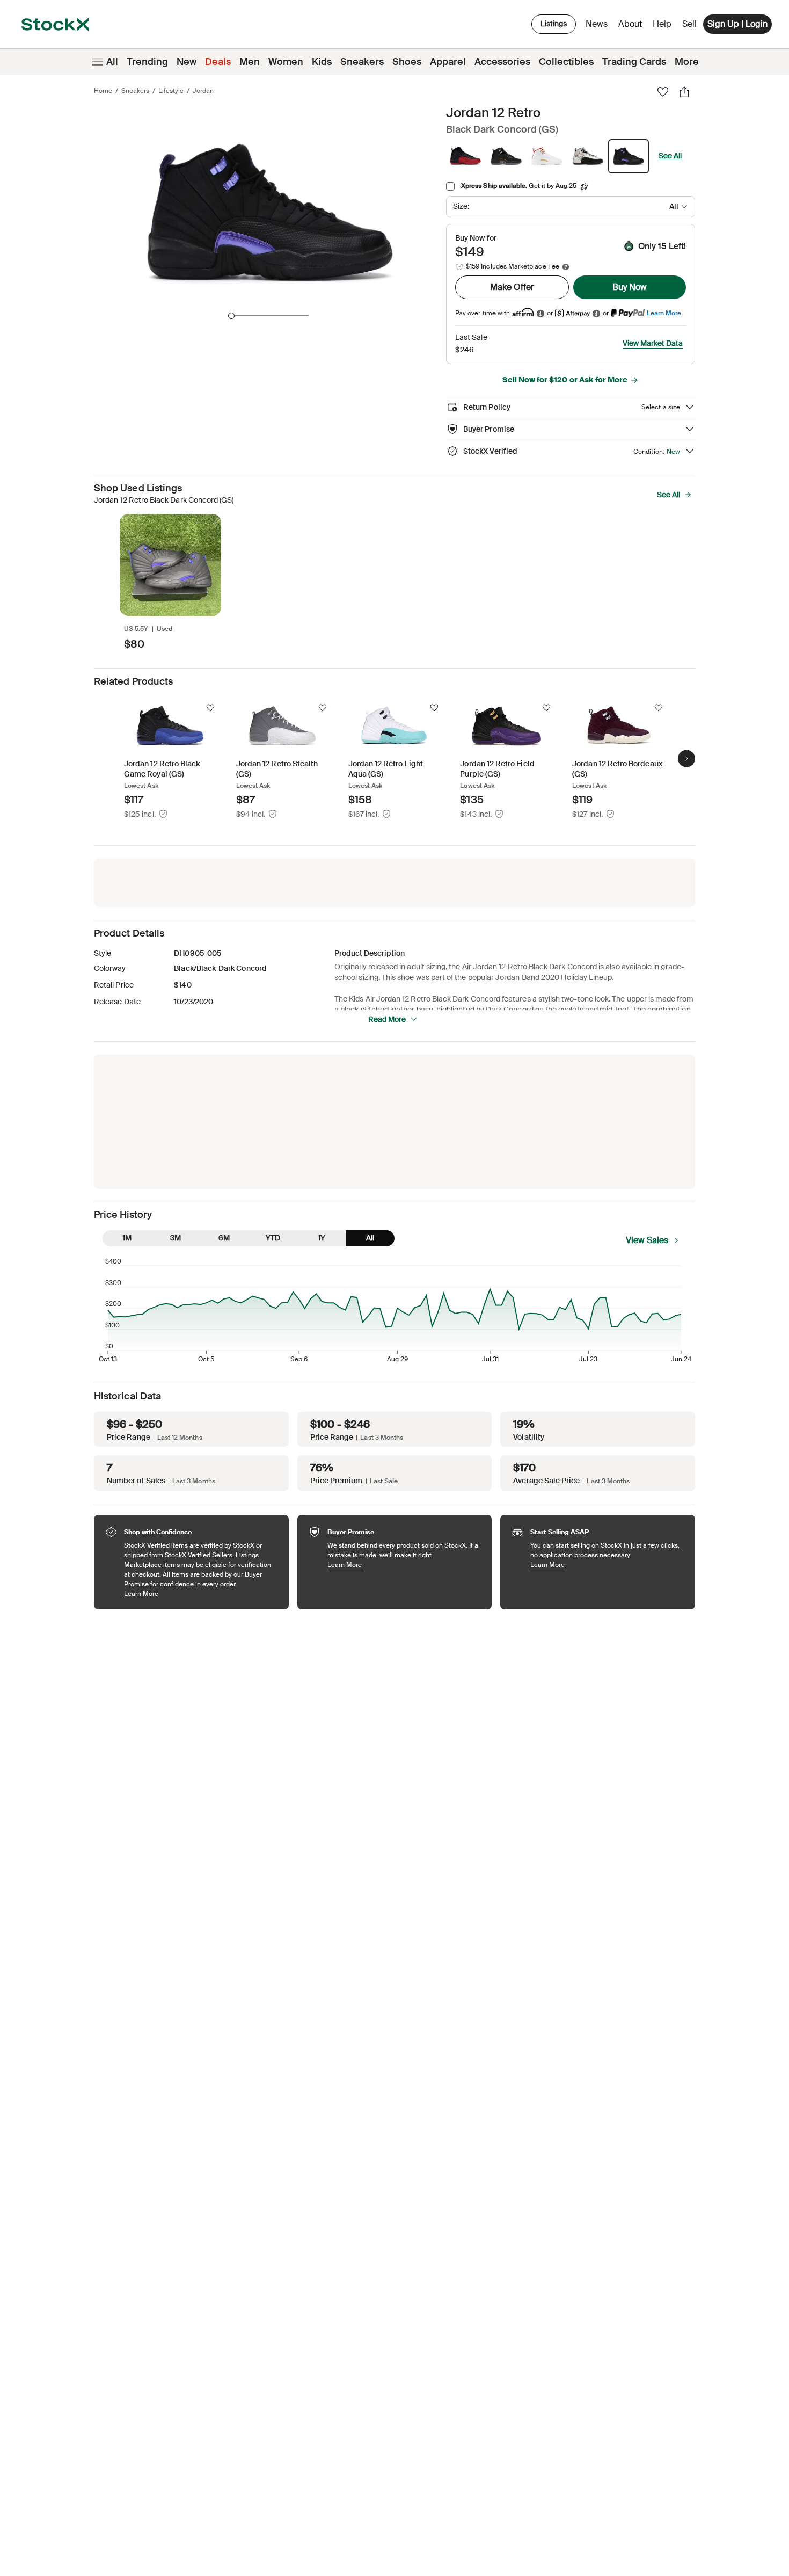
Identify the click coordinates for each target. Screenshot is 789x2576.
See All (670, 156)
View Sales (647, 1240)
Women (286, 62)
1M (127, 1238)
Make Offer (512, 287)
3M (176, 1238)
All (112, 62)
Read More (387, 1019)
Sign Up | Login (737, 24)
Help (662, 24)
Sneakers (362, 62)
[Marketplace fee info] (566, 267)
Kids (322, 62)
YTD (273, 1238)
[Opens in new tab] (540, 313)
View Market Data (653, 343)
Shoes (407, 62)
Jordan (203, 91)
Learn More (664, 313)
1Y (322, 1238)
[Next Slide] (686, 759)
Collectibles (566, 62)
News (597, 24)
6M (224, 1238)
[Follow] (210, 708)
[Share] (684, 92)
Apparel (448, 62)
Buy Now (630, 287)
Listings (554, 24)
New (187, 62)
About (632, 27)
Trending (147, 62)
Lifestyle (171, 91)
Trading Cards (634, 62)
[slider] (231, 316)
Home (103, 91)
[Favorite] (663, 92)
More (687, 62)
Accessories (502, 62)
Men (250, 62)
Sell (689, 24)
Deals (218, 62)
